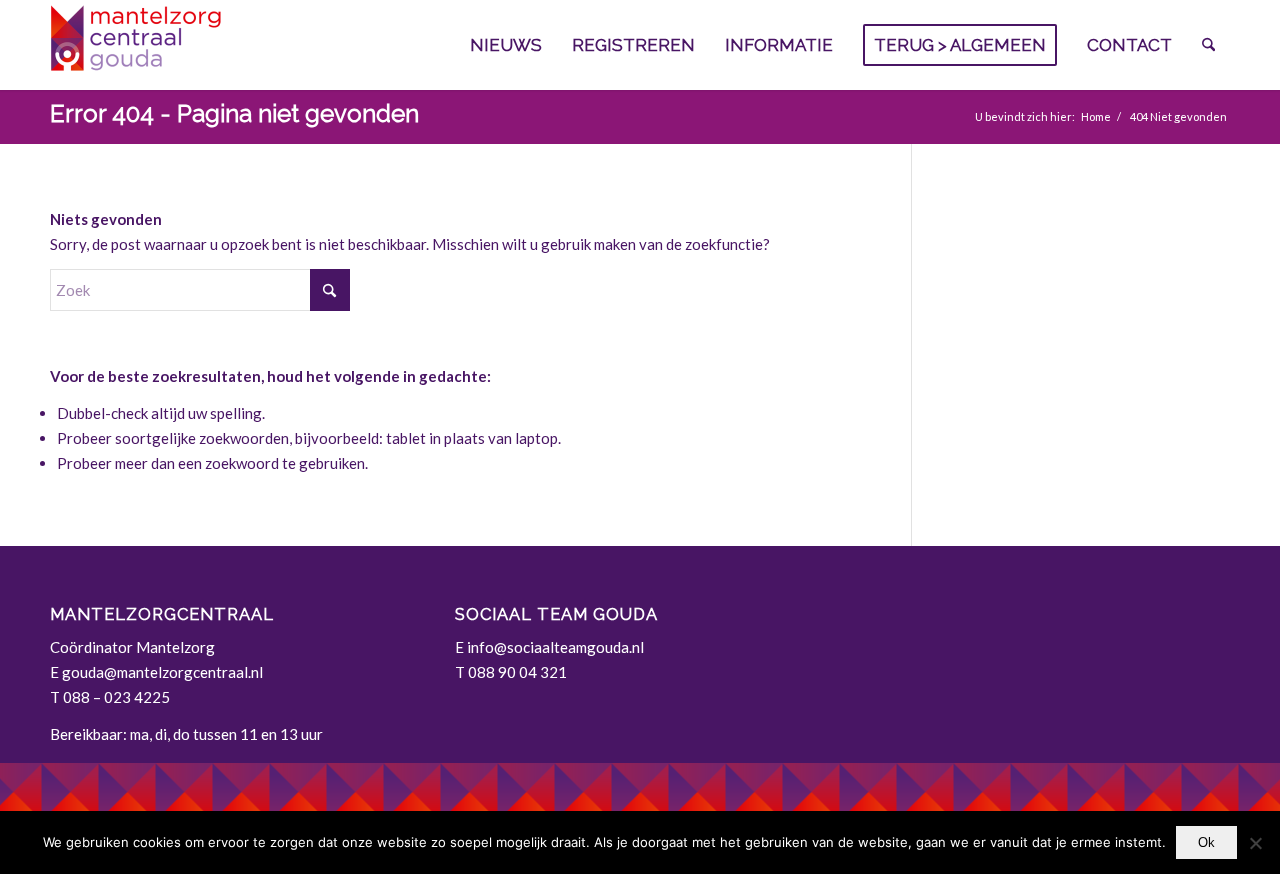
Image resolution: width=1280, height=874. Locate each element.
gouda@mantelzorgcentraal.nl (162, 672)
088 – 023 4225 (116, 697)
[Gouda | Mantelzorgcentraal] (200, 45)
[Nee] (1255, 843)
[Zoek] (1208, 45)
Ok (1206, 842)
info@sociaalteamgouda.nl (555, 647)
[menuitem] (506, 45)
